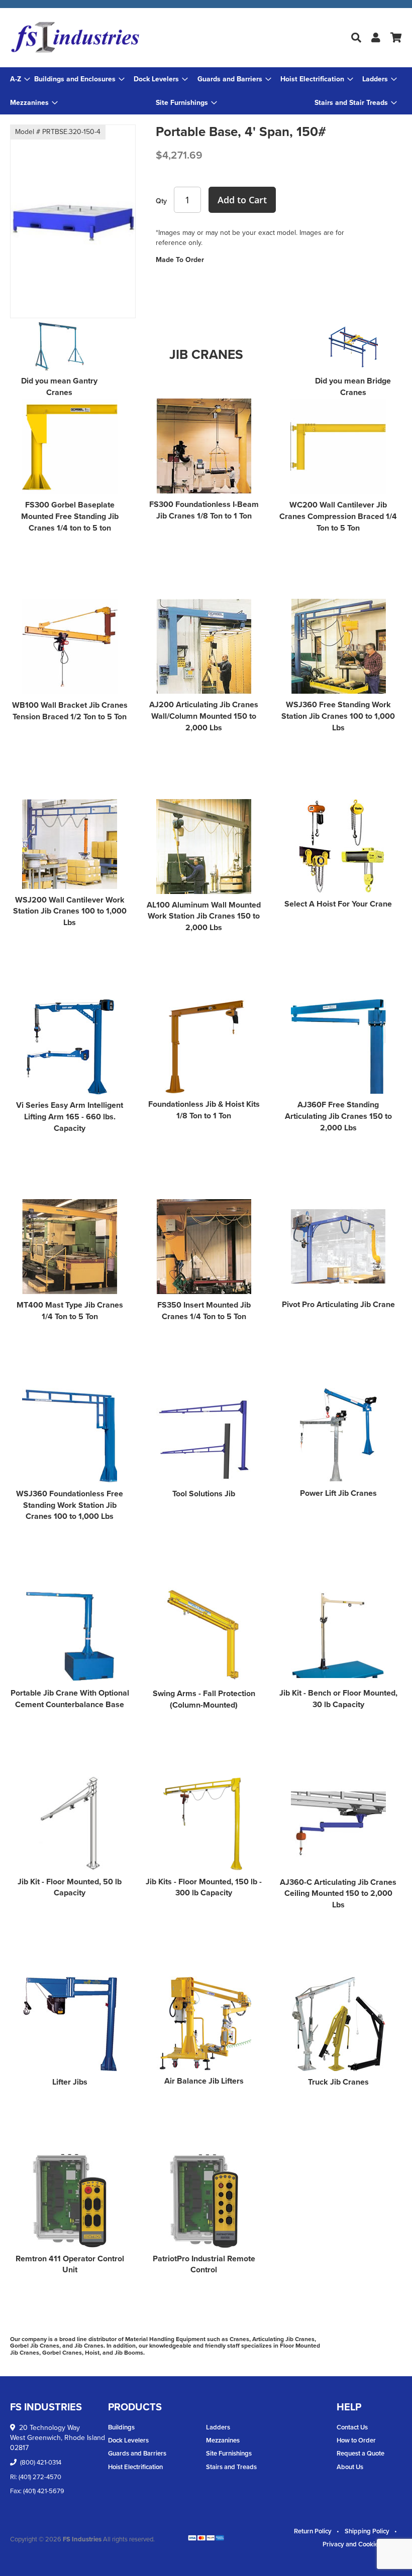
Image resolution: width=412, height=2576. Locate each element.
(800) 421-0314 (41, 2462)
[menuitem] (79, 79)
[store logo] (75, 38)
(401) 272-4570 (40, 2477)
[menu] (206, 91)
